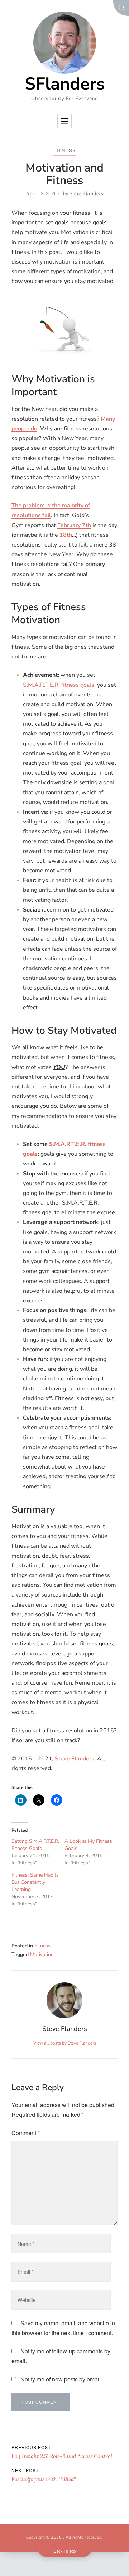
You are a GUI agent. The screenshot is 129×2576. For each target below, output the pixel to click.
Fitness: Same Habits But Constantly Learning (35, 1882)
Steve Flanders (86, 193)
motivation (42, 1954)
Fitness (65, 150)
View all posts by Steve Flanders (65, 2043)
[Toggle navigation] (64, 121)
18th (66, 535)
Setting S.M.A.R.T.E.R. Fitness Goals (35, 1845)
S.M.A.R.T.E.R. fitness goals (59, 685)
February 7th (74, 525)
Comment (26, 2133)
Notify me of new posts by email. (61, 2379)
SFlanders (65, 84)
